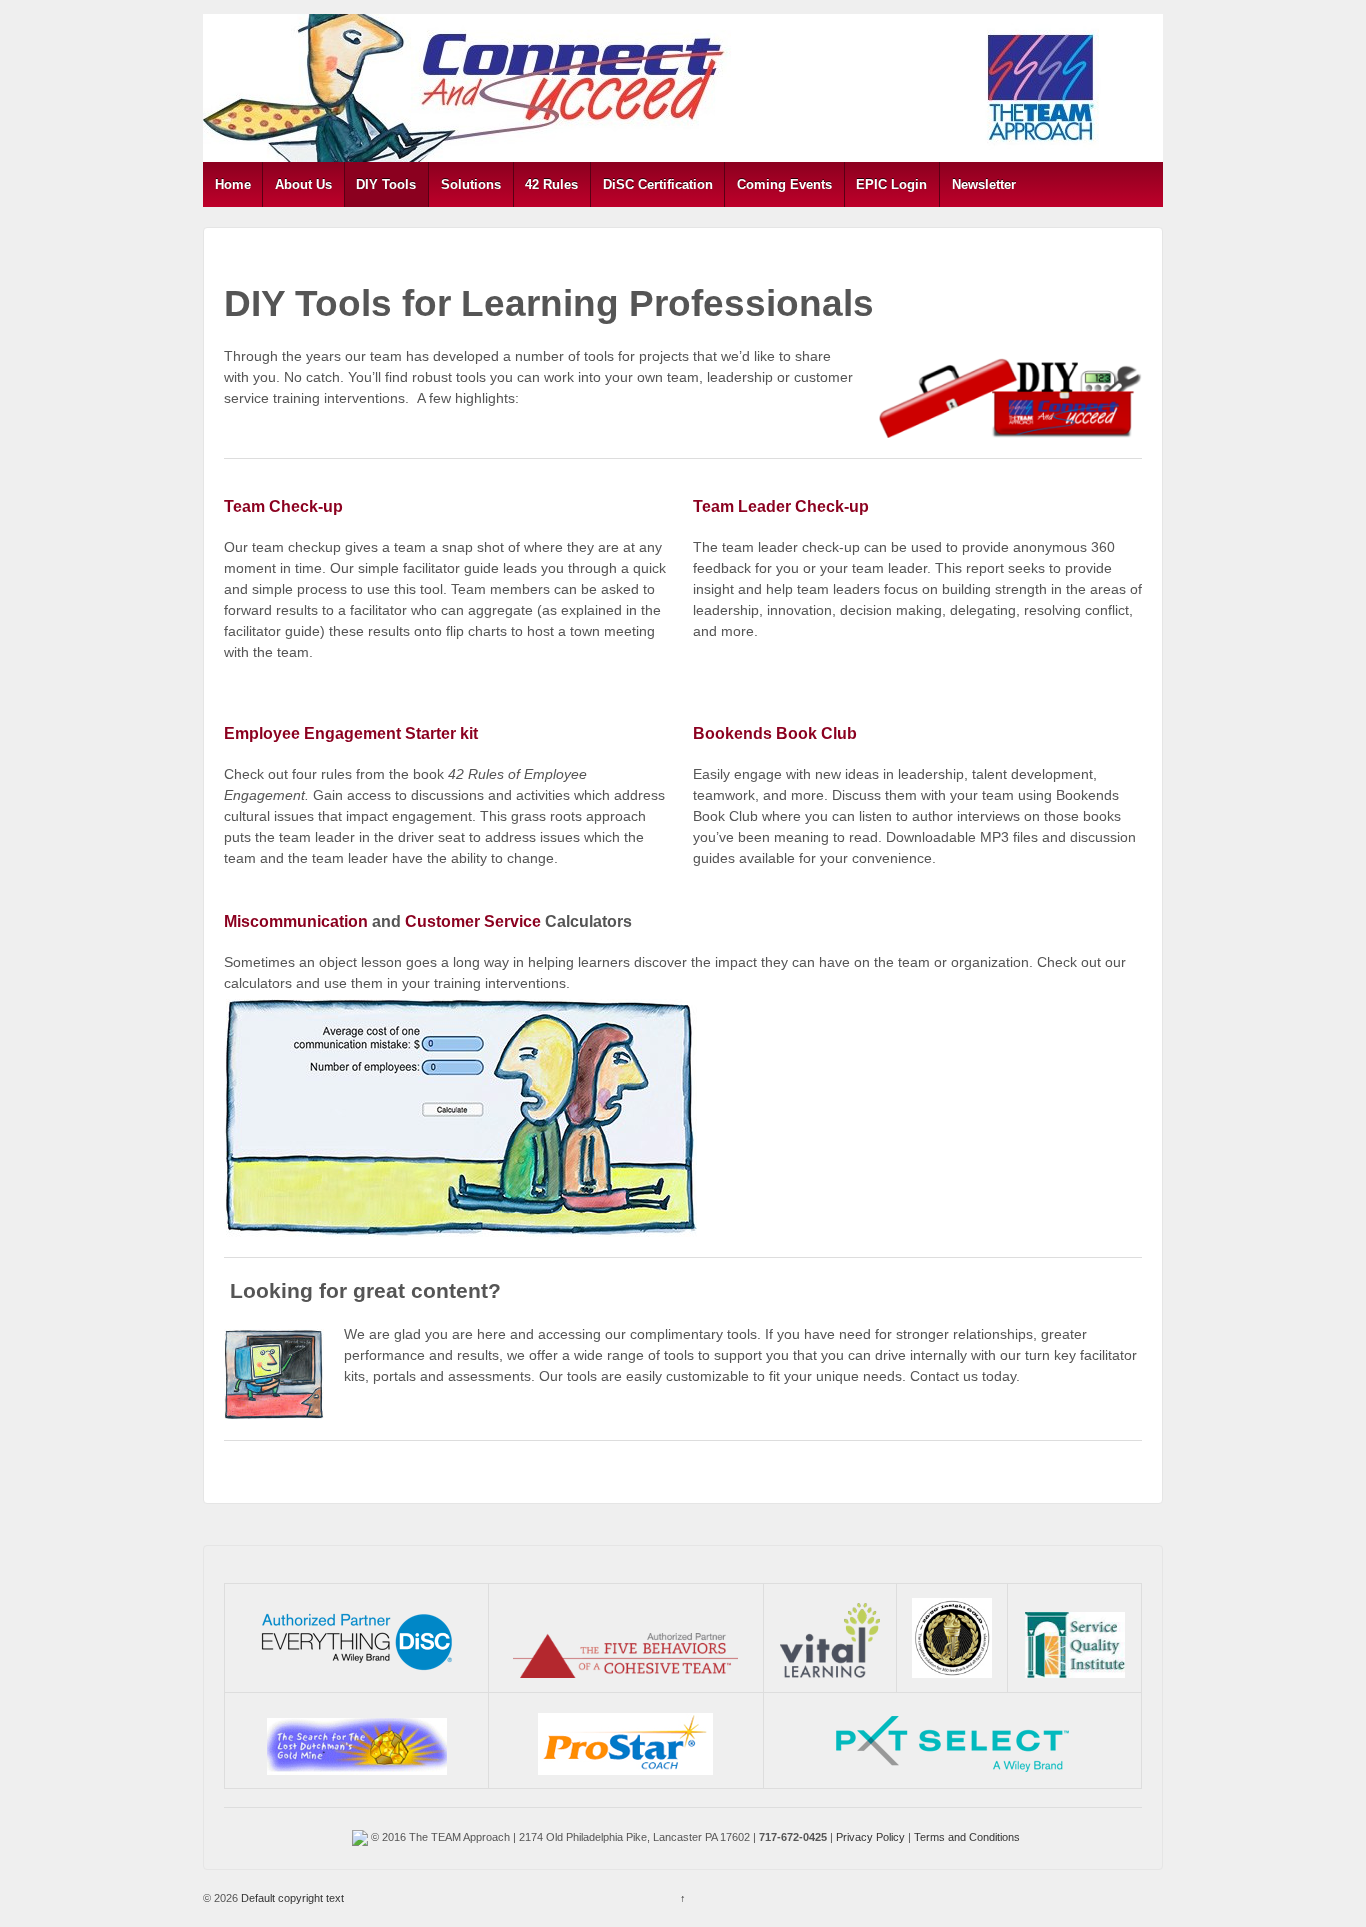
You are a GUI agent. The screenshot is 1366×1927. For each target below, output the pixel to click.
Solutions (471, 184)
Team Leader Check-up (781, 506)
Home (233, 184)
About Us (303, 184)
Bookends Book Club (775, 733)
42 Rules (551, 184)
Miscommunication (296, 921)
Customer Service (473, 921)
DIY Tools (386, 184)
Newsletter (984, 184)
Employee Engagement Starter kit (351, 733)
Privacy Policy (870, 1837)
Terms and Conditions (967, 1837)
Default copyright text (291, 1898)
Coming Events (784, 184)
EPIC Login (891, 184)
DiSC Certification (658, 184)
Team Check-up (283, 506)
